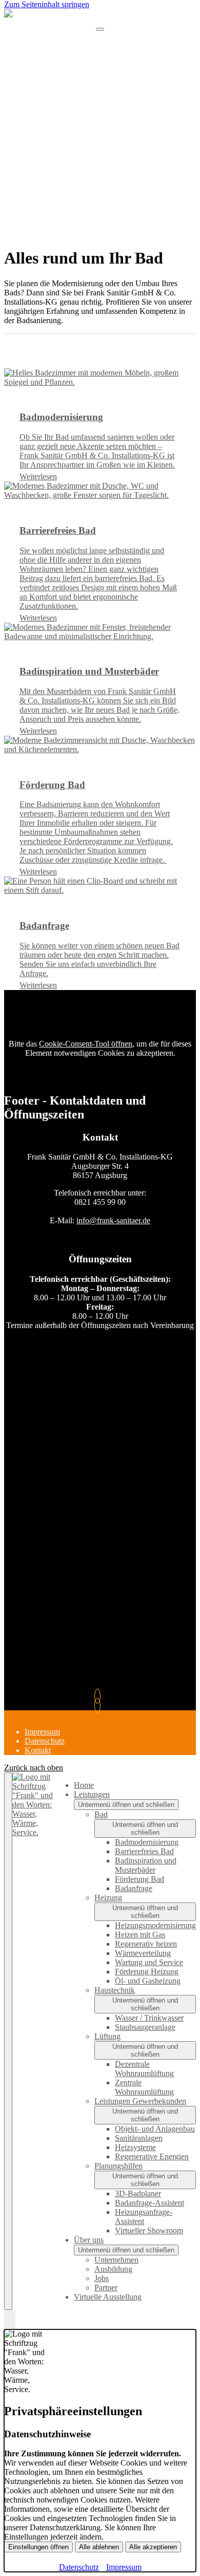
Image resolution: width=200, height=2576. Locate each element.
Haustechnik (115, 1990)
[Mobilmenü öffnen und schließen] (100, 29)
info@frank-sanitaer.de (113, 1220)
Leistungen (92, 1794)
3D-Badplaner (138, 2194)
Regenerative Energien (152, 2157)
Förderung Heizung (147, 1972)
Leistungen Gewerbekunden (140, 2101)
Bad (101, 1814)
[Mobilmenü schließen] (8, 2041)
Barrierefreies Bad (144, 1851)
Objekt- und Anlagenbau (155, 2129)
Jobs (102, 2278)
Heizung (108, 1898)
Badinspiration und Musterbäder (146, 1865)
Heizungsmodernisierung (155, 1925)
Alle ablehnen (99, 2547)
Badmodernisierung (147, 1842)
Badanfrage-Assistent (149, 2203)
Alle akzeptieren (153, 2547)
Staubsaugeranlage (145, 2027)
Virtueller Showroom (149, 2230)
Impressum (42, 1732)
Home (84, 1785)
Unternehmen (116, 2260)
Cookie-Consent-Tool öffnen (86, 1044)
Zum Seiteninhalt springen (47, 4)
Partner (106, 2288)
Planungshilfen (118, 2166)
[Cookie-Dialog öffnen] (10, 2320)
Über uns (89, 2240)
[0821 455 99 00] (100, 1696)
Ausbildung (113, 2269)
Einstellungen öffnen (38, 2547)
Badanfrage (134, 1888)
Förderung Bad (139, 1879)
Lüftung (107, 2036)
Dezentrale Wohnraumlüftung (144, 2069)
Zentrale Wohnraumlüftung (144, 2087)
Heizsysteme (135, 2147)
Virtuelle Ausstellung (108, 2297)
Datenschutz (45, 1741)
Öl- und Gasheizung (148, 1981)
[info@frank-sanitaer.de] (100, 1705)
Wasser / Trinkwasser (149, 2018)
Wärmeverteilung (143, 1953)
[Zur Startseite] (100, 23)
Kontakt (38, 1750)
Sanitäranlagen (139, 2138)
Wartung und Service (149, 1962)
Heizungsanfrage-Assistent (144, 2217)
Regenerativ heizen (146, 1944)
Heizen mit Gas (140, 1935)
